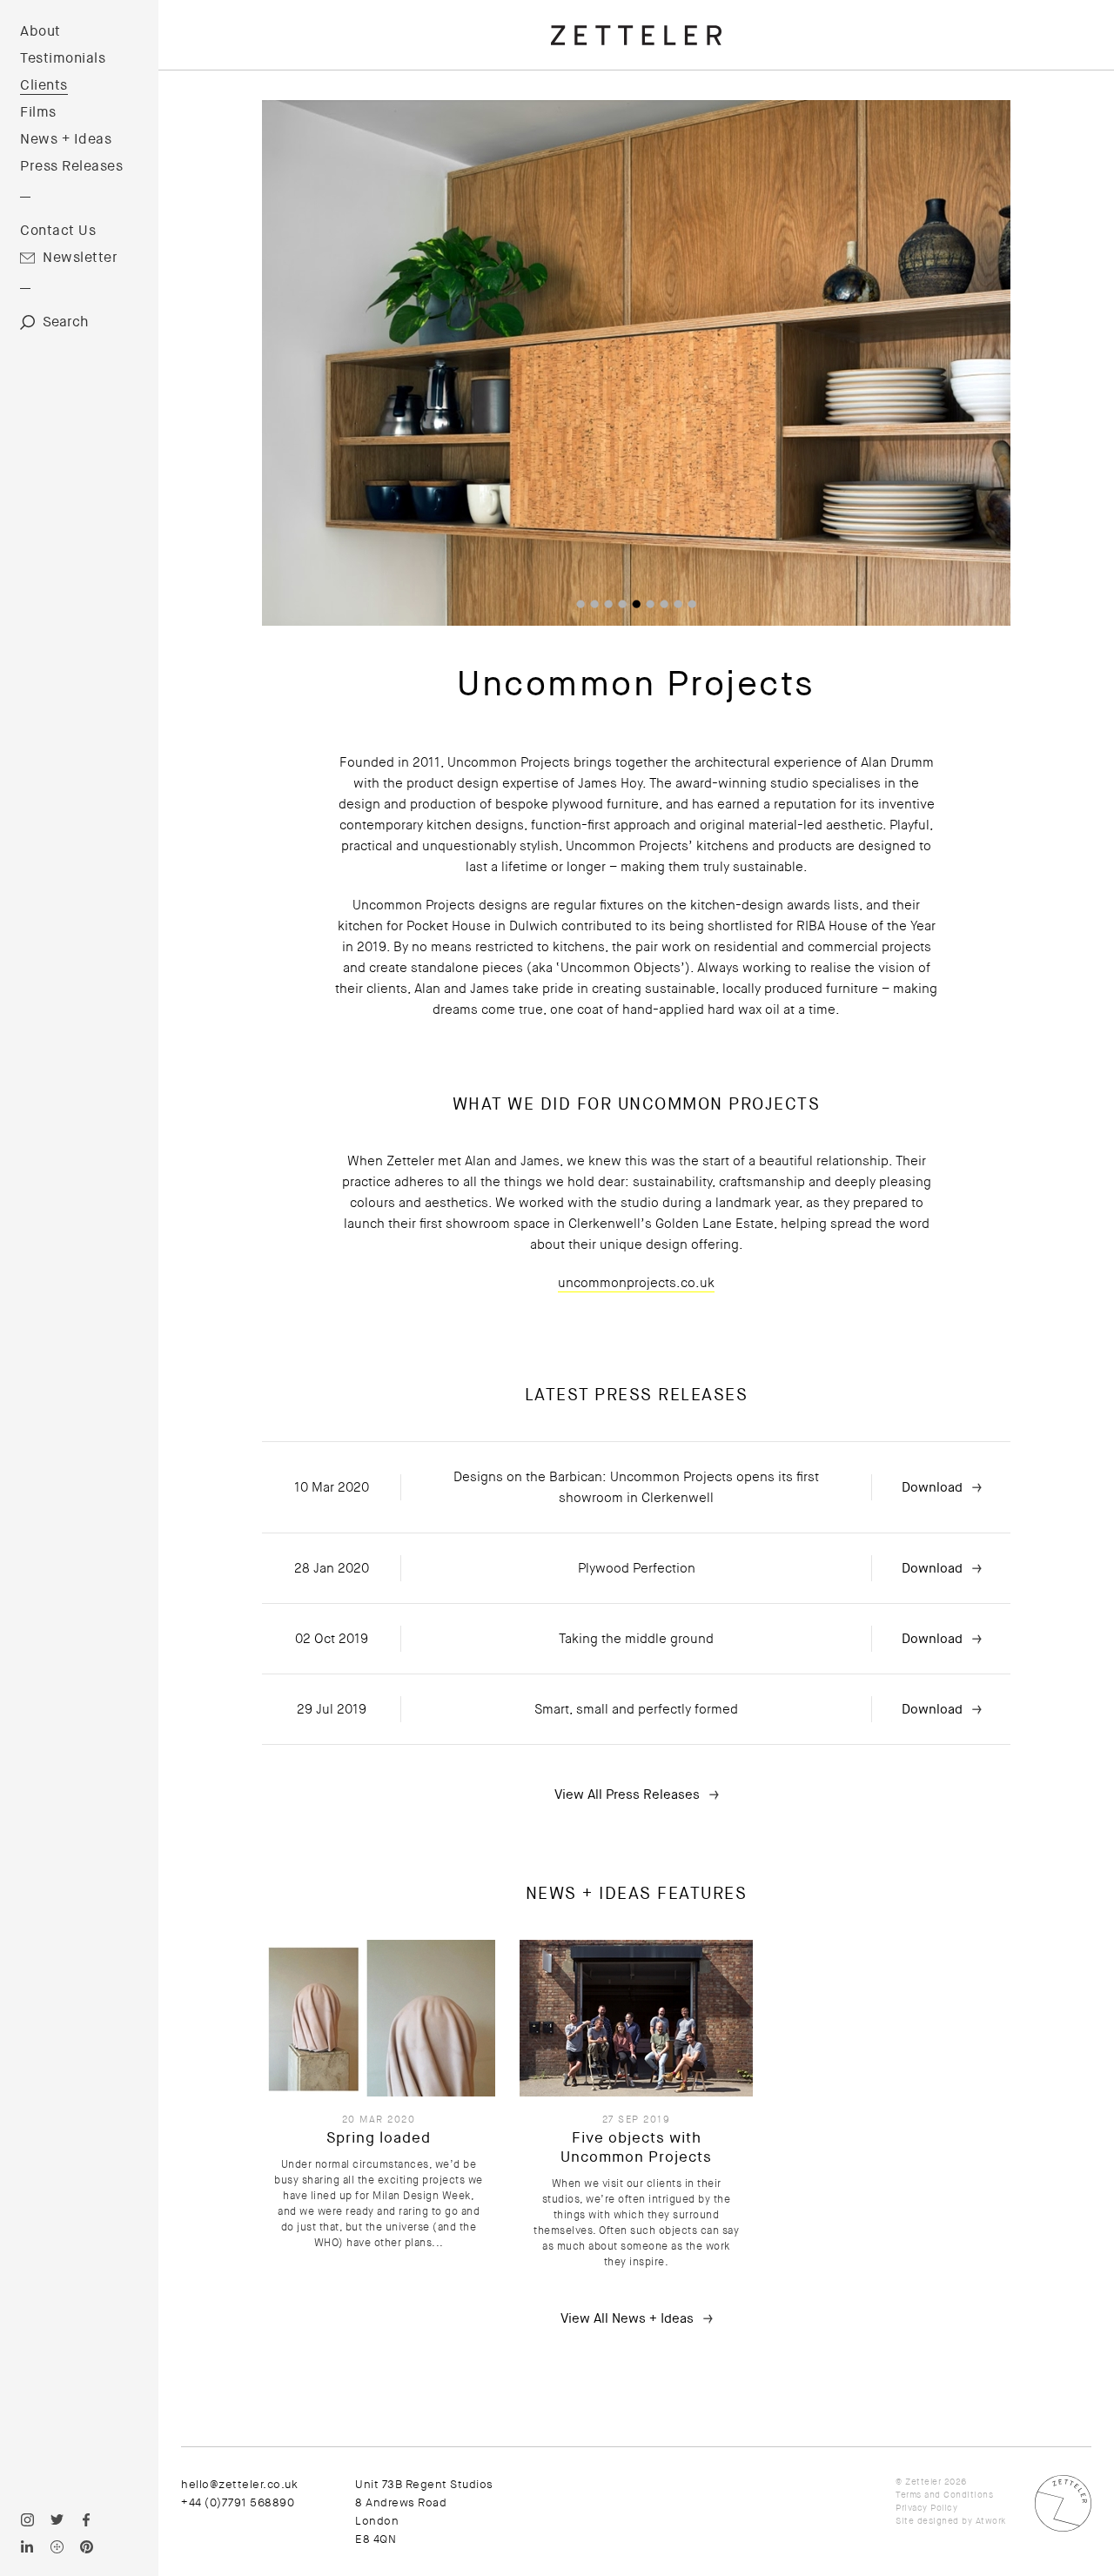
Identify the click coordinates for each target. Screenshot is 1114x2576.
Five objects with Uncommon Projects (636, 2147)
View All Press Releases (627, 1794)
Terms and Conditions (944, 2495)
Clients (44, 85)
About (40, 31)
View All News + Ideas (627, 2318)
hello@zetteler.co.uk (239, 2484)
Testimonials (63, 58)
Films (38, 112)
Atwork (991, 2521)
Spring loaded (379, 2138)
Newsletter (80, 258)
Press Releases (71, 166)
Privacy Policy (926, 2508)
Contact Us (58, 231)
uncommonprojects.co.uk (636, 1283)
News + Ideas (66, 139)
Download (932, 1487)
